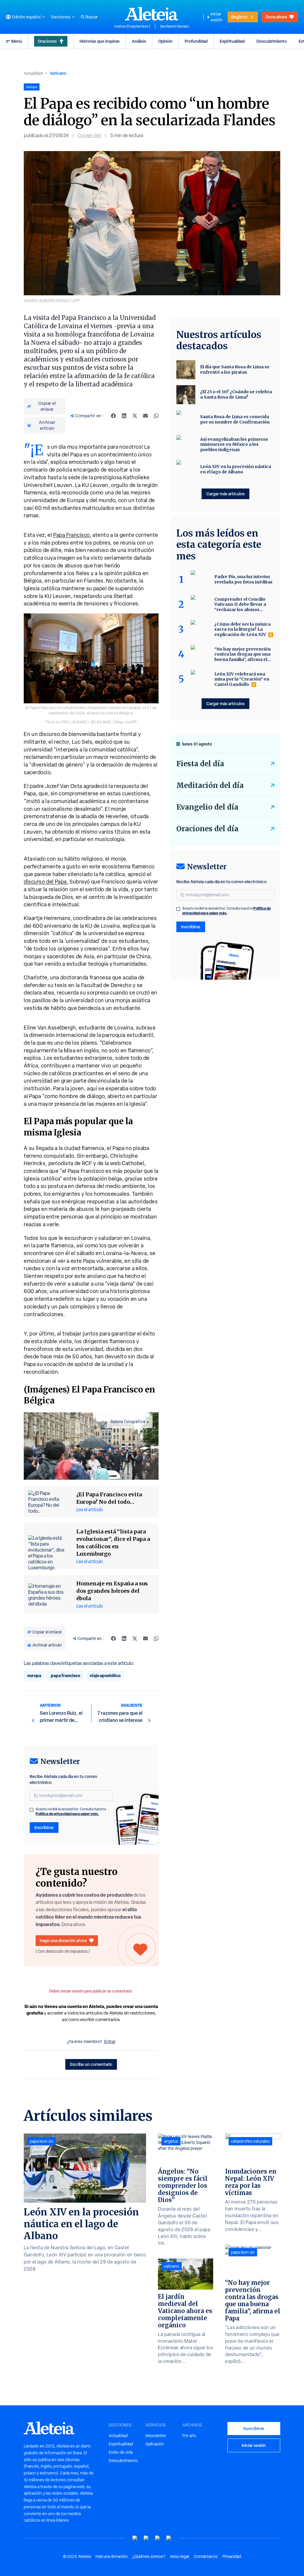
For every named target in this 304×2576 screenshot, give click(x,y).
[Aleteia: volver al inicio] (152, 14)
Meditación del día (210, 785)
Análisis (139, 41)
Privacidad (232, 2556)
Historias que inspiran (100, 41)
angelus (171, 2141)
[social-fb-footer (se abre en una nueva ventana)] (146, 2538)
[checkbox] (31, 1810)
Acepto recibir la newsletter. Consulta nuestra (71, 1812)
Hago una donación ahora (63, 1940)
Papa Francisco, (72, 535)
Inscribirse (44, 1827)
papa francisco (65, 1675)
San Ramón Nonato (175, 26)
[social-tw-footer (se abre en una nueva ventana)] (158, 2538)
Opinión (165, 41)
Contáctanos (206, 2556)
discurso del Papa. (46, 882)
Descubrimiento (272, 41)
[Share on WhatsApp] (156, 416)
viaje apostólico (105, 1675)
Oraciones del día (207, 829)
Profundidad (196, 41)
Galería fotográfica (128, 1422)
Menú (17, 41)
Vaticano (58, 73)
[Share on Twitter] (135, 416)
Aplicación (155, 2444)
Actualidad (33, 73)
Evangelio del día (207, 807)
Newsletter (156, 2436)
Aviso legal (179, 2556)
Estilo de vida (121, 2452)
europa (34, 1675)
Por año (189, 2436)
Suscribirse (254, 2428)
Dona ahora (276, 17)
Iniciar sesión (217, 17)
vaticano (172, 2266)
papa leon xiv (42, 2141)
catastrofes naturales (250, 2141)
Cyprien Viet (89, 135)
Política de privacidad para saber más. (67, 1814)
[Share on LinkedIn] (124, 416)
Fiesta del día (200, 764)
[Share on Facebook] (113, 416)
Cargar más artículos (225, 494)
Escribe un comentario (91, 2064)
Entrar (110, 2042)
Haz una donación (112, 2556)
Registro (239, 17)
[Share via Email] (145, 416)
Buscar (92, 17)
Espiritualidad (232, 41)
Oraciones (47, 41)
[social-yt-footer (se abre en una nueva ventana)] (135, 2538)
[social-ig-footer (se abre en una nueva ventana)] (169, 2538)
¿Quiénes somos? (149, 2556)
